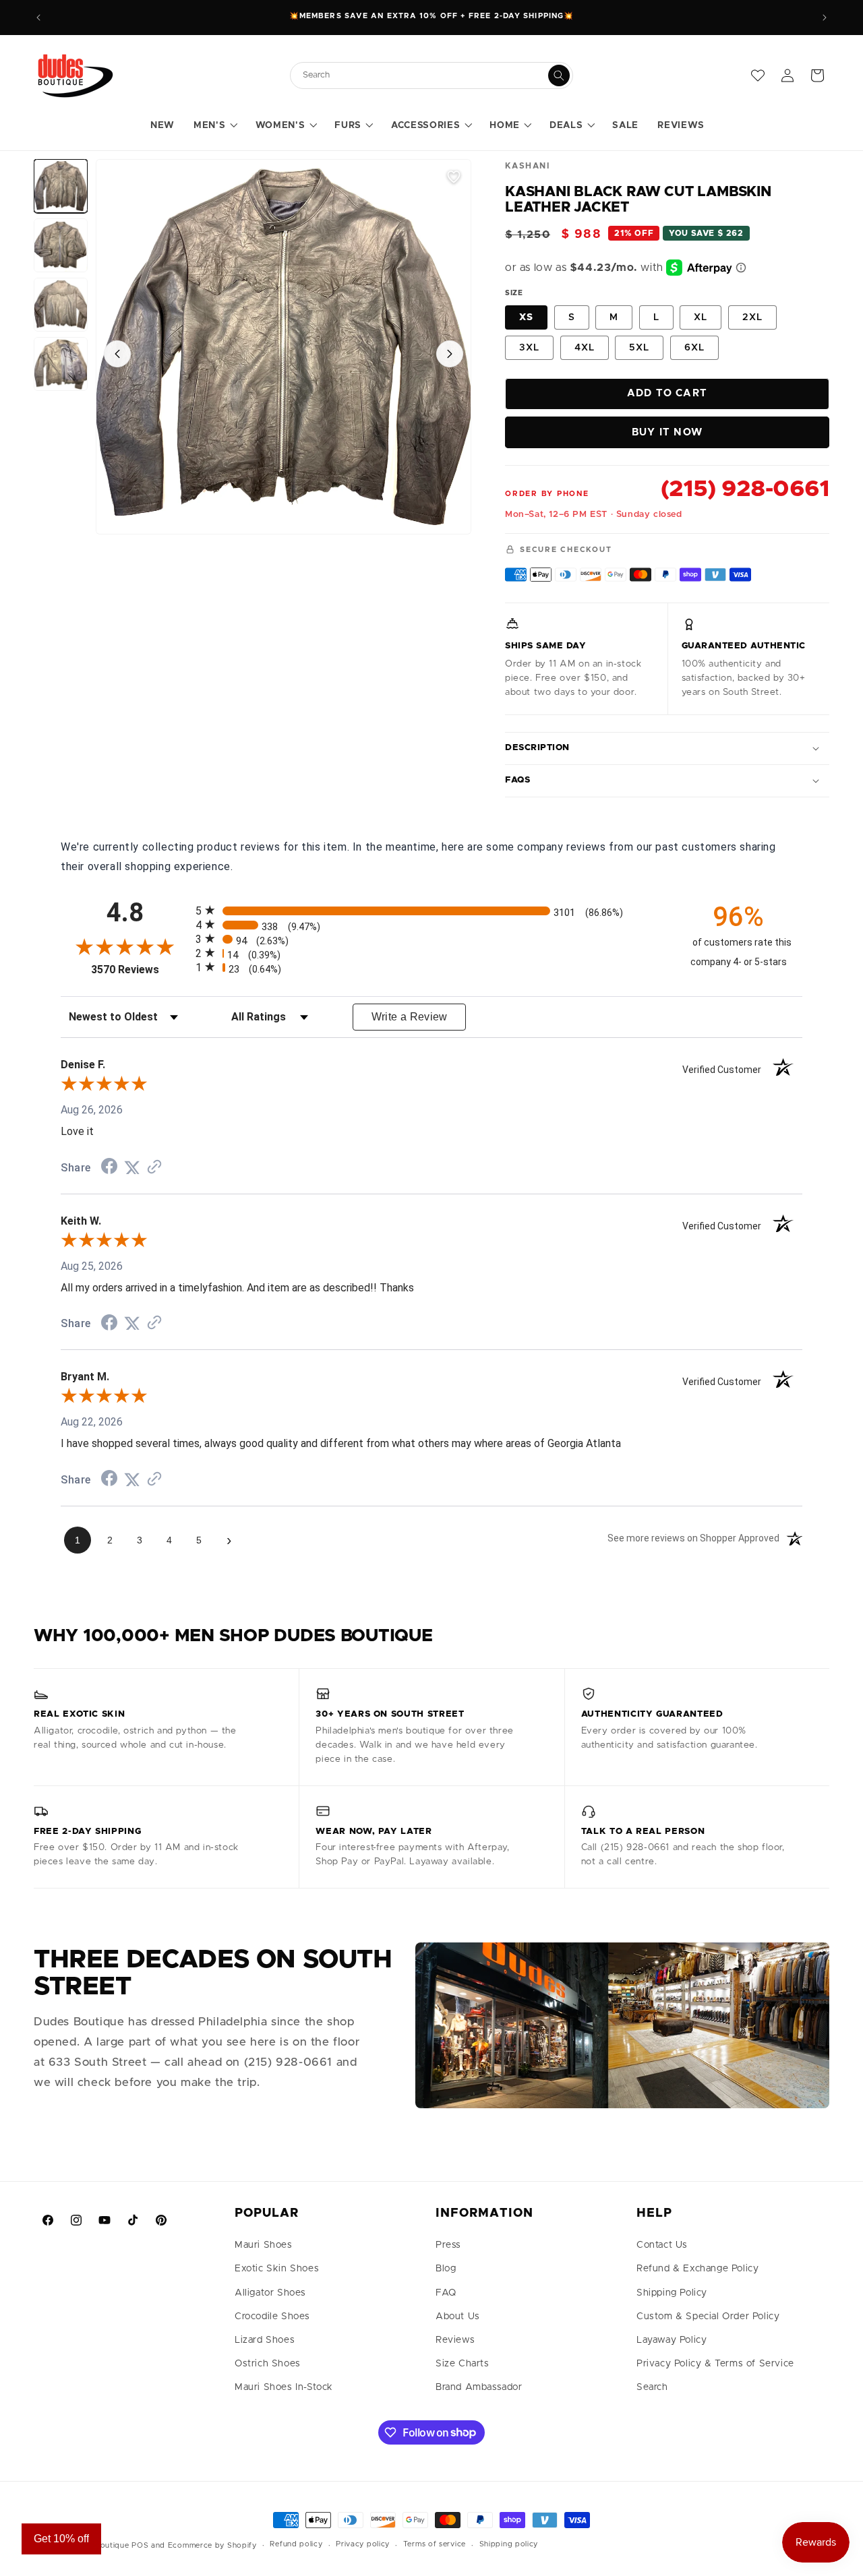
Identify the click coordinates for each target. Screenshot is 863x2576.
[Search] (559, 75)
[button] (215, 126)
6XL (694, 348)
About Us (458, 2317)
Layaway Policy (672, 2340)
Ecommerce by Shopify (212, 2545)
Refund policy (296, 2544)
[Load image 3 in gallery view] (61, 305)
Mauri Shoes (264, 2245)
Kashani (527, 166)
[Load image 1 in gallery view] (61, 186)
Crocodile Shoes (272, 2317)
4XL (585, 348)
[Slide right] (450, 354)
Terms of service (435, 2544)
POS (140, 2545)
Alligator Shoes (270, 2293)
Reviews (455, 2340)
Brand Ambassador (479, 2387)
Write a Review (410, 1017)
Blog (446, 2269)
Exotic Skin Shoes (277, 2269)
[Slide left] (117, 354)
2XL (752, 317)
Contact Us (662, 2245)
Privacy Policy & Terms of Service (715, 2364)
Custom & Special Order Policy (708, 2317)
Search (652, 2387)
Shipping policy (509, 2544)
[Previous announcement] (38, 18)
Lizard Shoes (265, 2340)
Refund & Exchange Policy (697, 2269)
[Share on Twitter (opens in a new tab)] (132, 1168)
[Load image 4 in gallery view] (61, 364)
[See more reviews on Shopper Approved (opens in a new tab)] (154, 1168)
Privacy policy (363, 2544)
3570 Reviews (140, 970)
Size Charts (463, 2364)
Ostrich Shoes (268, 2364)
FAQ (446, 2293)
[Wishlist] (758, 75)
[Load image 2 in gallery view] (61, 245)
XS (526, 317)
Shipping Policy (672, 2293)
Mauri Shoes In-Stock (284, 2387)
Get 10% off (61, 2539)
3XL (529, 348)
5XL (639, 348)
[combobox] (425, 75)
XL (701, 317)
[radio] (431, 910)
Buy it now (667, 432)
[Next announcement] (825, 18)
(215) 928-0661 (745, 489)
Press (448, 2245)
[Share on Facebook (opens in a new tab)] (109, 1168)
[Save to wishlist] (454, 177)
